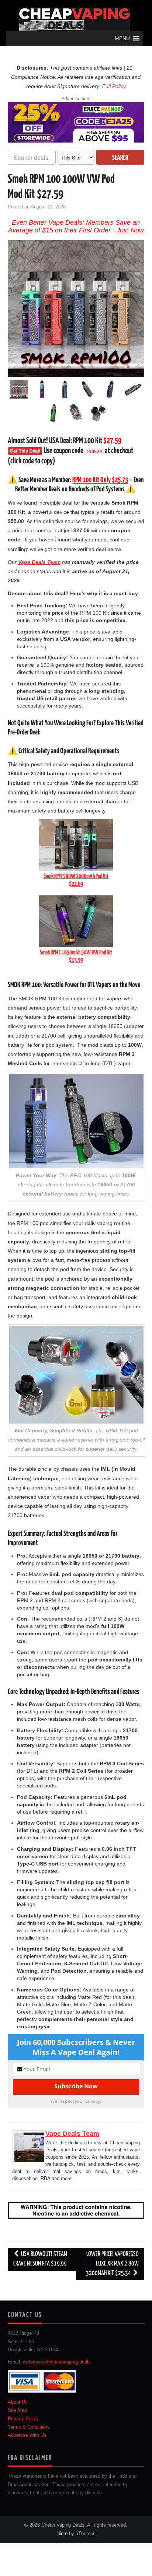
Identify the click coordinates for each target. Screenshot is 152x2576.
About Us (18, 2402)
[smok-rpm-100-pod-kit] (76, 308)
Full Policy (114, 86)
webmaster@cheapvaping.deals (57, 2362)
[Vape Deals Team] (29, 2147)
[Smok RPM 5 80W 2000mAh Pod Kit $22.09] (76, 845)
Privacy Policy (23, 2419)
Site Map (17, 2410)
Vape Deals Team (72, 2134)
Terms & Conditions (29, 2427)
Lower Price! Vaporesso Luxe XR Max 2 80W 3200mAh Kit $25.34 (112, 2264)
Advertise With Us (27, 2435)
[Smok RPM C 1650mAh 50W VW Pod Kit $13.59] (76, 921)
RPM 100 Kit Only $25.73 (100, 480)
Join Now (130, 230)
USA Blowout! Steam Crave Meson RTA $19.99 (40, 2259)
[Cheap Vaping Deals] (74, 19)
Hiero (62, 2533)
